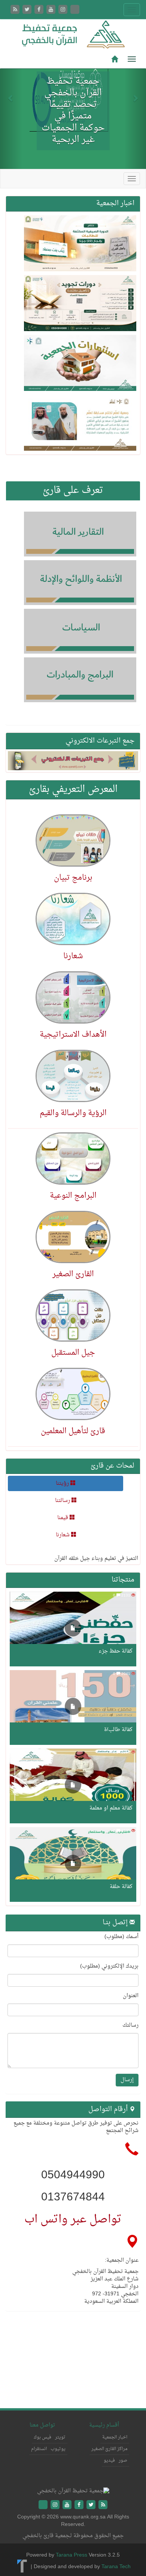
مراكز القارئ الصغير (109, 2449)
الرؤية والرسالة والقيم (73, 1113)
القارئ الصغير (73, 1274)
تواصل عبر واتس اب (73, 2220)
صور (123, 2461)
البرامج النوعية (73, 1196)
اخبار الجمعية (115, 2437)
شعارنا (73, 956)
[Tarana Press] (22, 2567)
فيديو (109, 2461)
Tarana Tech (116, 2567)
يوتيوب (58, 2449)
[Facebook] (40, 10)
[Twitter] (28, 10)
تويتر (60, 2437)
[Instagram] (64, 10)
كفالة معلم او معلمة (111, 1808)
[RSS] (16, 10)
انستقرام (39, 2449)
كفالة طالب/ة (118, 1730)
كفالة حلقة (121, 1887)
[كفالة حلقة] (73, 1864)
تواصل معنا (42, 2425)
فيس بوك (42, 2437)
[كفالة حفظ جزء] (73, 1629)
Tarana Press (72, 2555)
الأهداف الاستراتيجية (73, 1035)
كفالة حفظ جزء (115, 1651)
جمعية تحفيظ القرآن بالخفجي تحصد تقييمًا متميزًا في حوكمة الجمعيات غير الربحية (73, 111)
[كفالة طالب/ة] (73, 1707)
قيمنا (63, 1518)
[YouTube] (52, 10)
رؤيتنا (63, 1483)
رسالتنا (63, 1501)
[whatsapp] (75, 10)
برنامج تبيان (73, 878)
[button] (11, 94)
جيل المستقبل (73, 1353)
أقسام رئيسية (104, 2425)
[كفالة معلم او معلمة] (73, 1786)
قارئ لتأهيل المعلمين (73, 1431)
